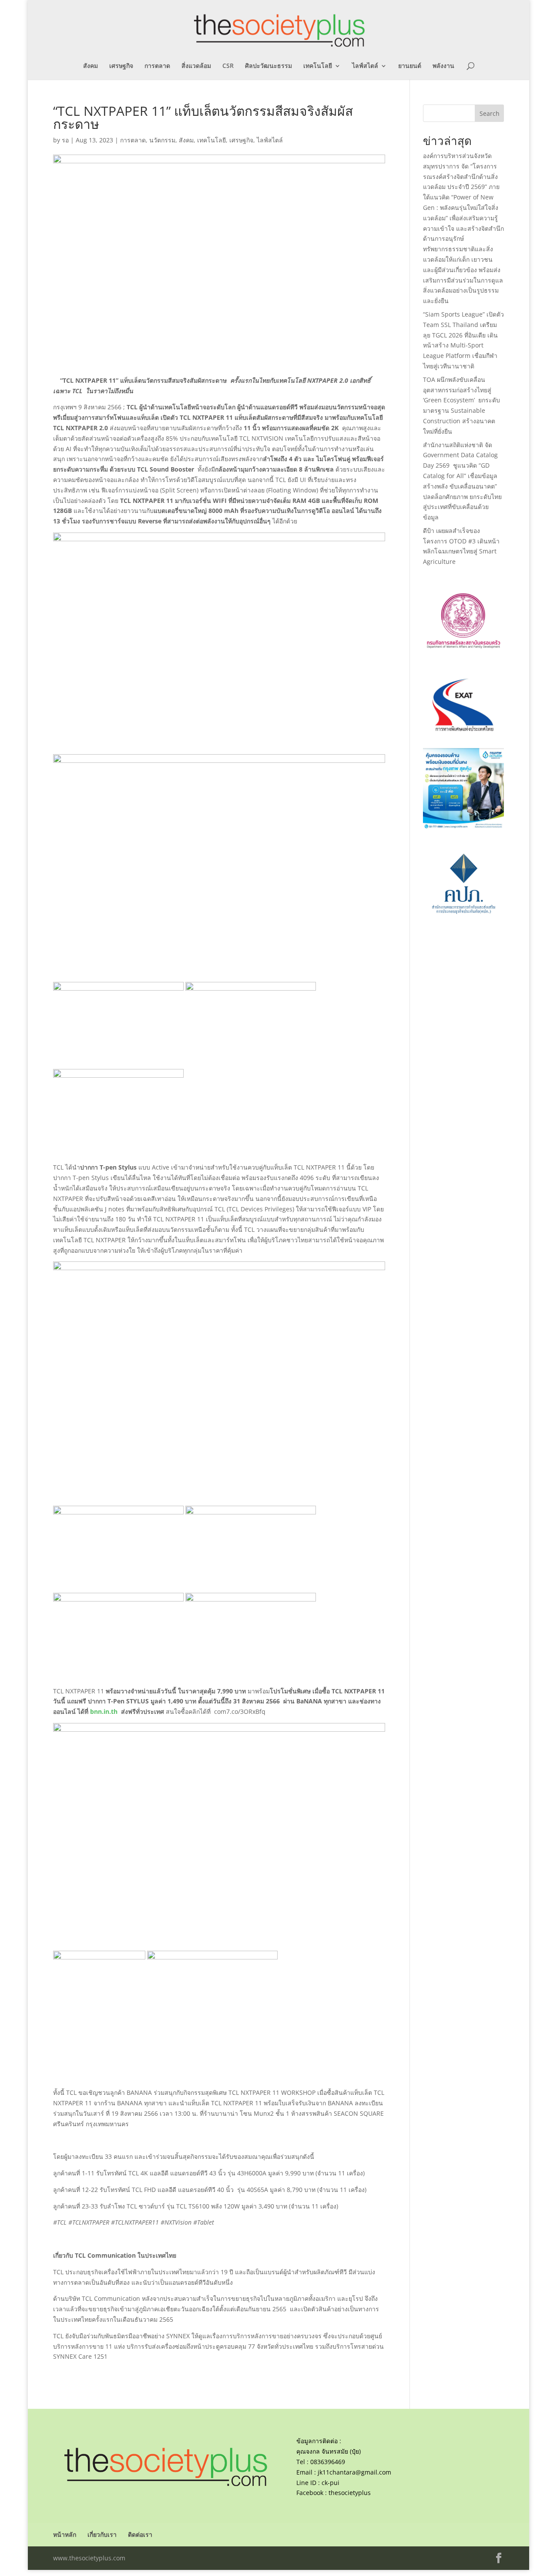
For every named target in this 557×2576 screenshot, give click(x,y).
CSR (228, 66)
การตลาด (157, 66)
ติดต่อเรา (140, 2534)
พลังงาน (443, 66)
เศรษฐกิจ (121, 66)
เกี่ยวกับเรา (102, 2534)
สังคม (91, 66)
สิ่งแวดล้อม (196, 66)
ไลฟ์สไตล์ (365, 66)
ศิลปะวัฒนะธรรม (268, 66)
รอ (65, 140)
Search (490, 113)
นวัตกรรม (162, 140)
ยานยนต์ (410, 66)
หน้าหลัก (65, 2534)
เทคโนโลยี (318, 66)
